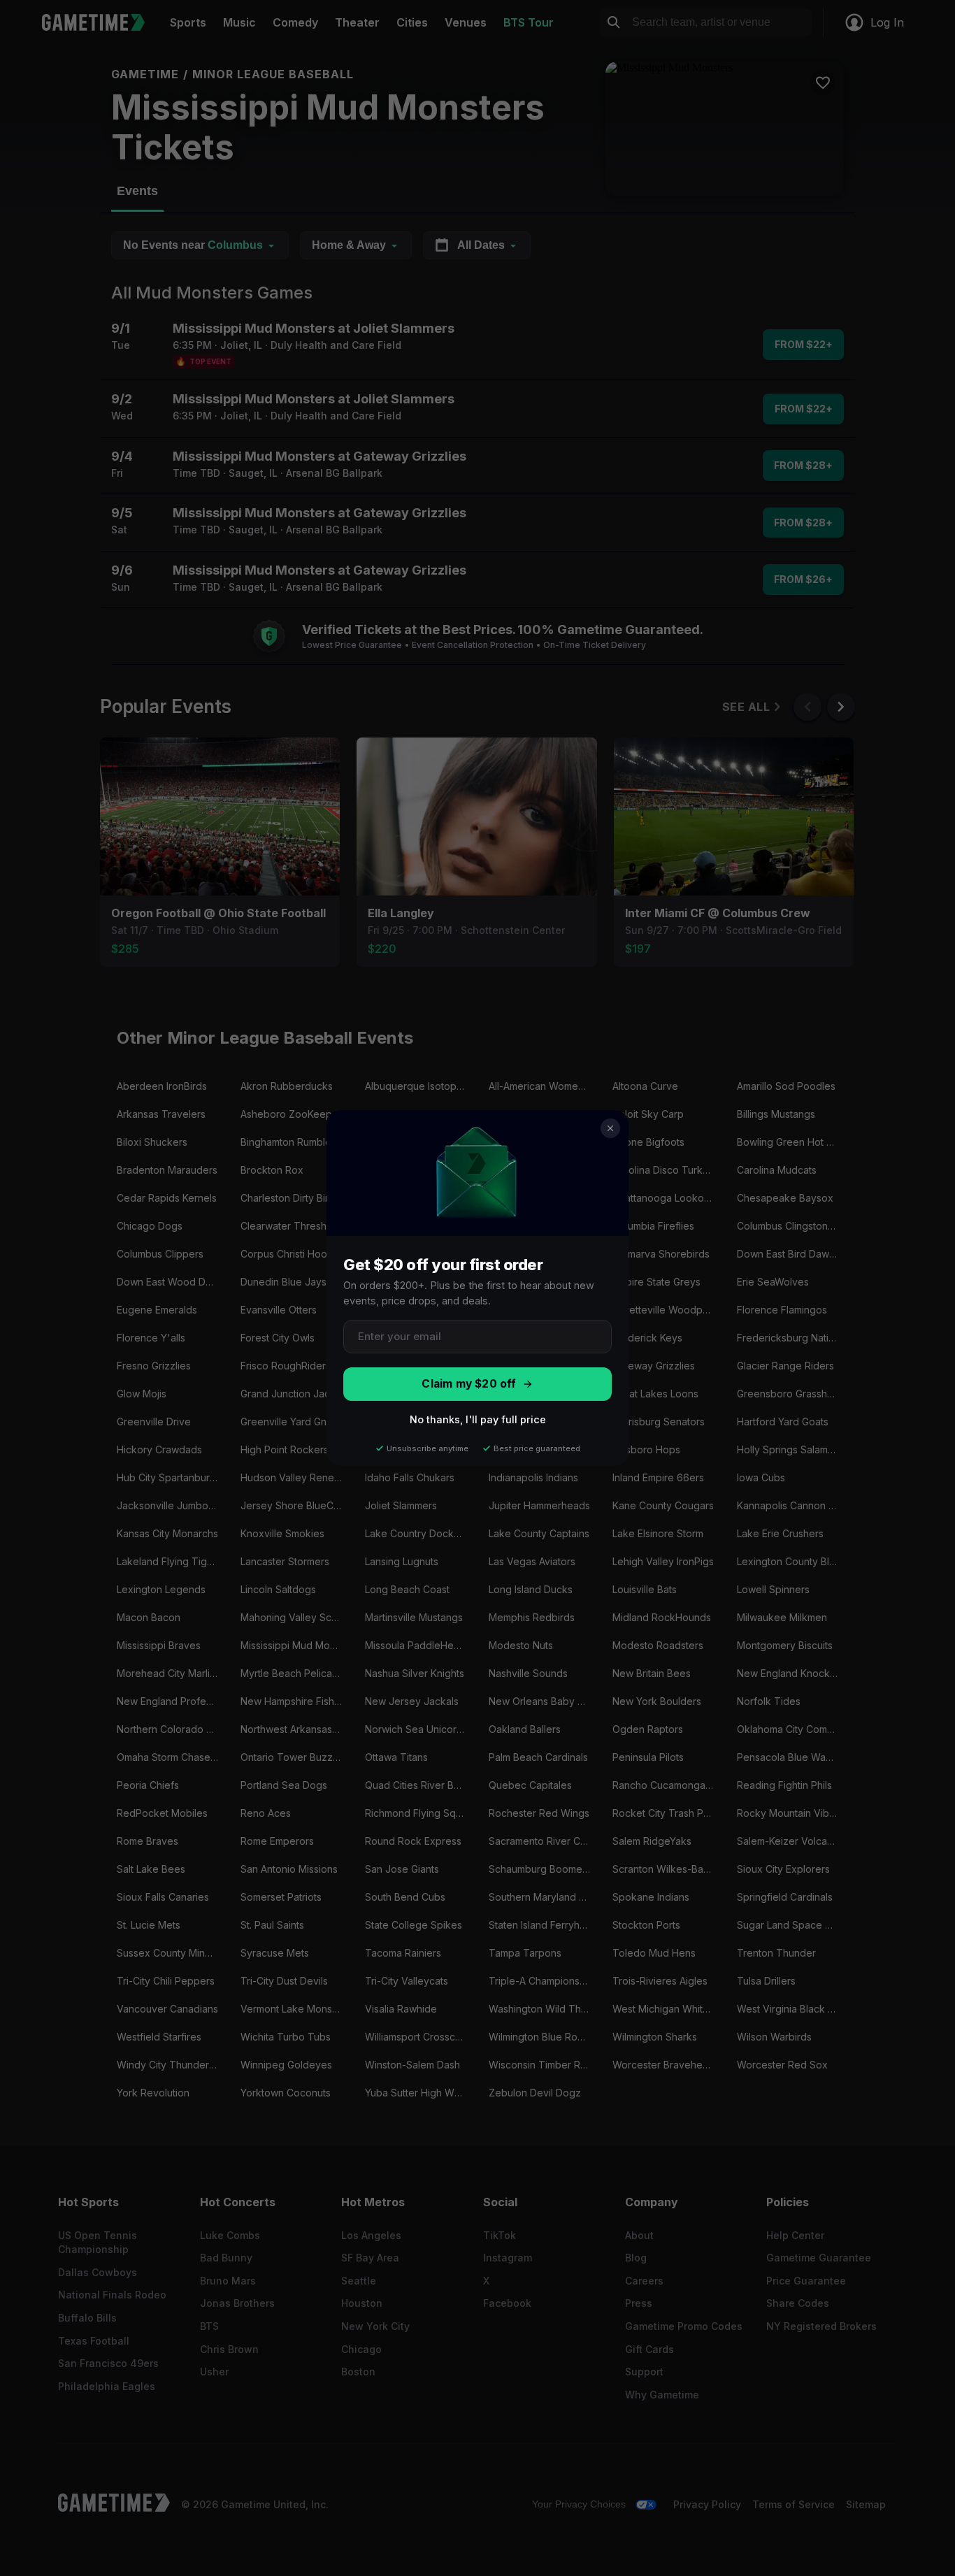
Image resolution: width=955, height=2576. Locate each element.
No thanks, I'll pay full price (478, 1419)
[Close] (610, 1128)
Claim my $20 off (469, 1384)
